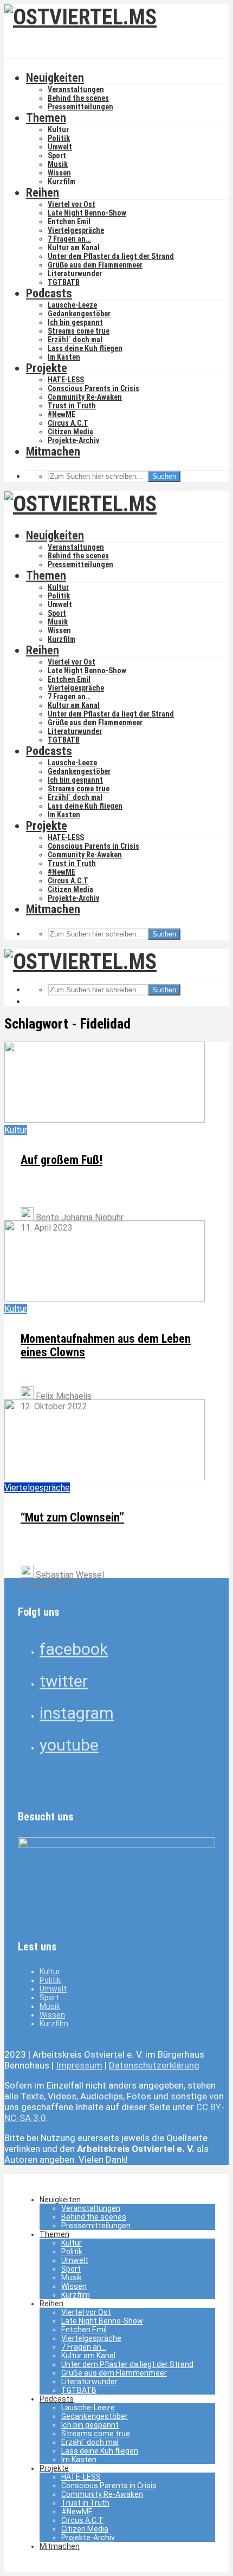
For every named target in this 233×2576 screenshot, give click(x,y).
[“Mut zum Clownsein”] (105, 1477)
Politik (59, 138)
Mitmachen (53, 451)
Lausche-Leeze (72, 305)
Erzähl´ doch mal (75, 340)
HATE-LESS (66, 380)
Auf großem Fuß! (62, 1160)
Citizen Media (70, 432)
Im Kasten (64, 357)
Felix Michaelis (63, 1396)
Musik (58, 164)
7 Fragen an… (69, 239)
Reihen (43, 193)
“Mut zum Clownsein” (72, 1517)
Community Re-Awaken (85, 397)
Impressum (79, 2065)
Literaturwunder (75, 274)
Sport (57, 155)
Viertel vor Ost (72, 204)
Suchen (164, 476)
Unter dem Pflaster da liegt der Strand (111, 256)
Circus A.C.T (68, 423)
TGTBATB (64, 282)
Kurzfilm (62, 181)
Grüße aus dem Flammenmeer (95, 265)
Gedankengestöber (79, 314)
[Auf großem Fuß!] (105, 1120)
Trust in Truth (72, 406)
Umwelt (60, 147)
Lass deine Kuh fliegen (85, 348)
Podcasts (49, 293)
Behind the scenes (78, 98)
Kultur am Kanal (74, 248)
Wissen (59, 173)
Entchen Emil (69, 222)
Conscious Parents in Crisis (93, 388)
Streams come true (79, 331)
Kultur (58, 129)
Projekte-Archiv (73, 440)
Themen (46, 118)
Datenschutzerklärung (154, 2065)
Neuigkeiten (55, 78)
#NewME (62, 414)
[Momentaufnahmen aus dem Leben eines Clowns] (105, 1299)
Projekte (47, 368)
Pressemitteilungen (80, 107)
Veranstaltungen (76, 89)
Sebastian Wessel (69, 1575)
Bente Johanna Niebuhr (79, 1217)
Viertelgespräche (76, 230)
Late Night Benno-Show (87, 213)
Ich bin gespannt (75, 322)
